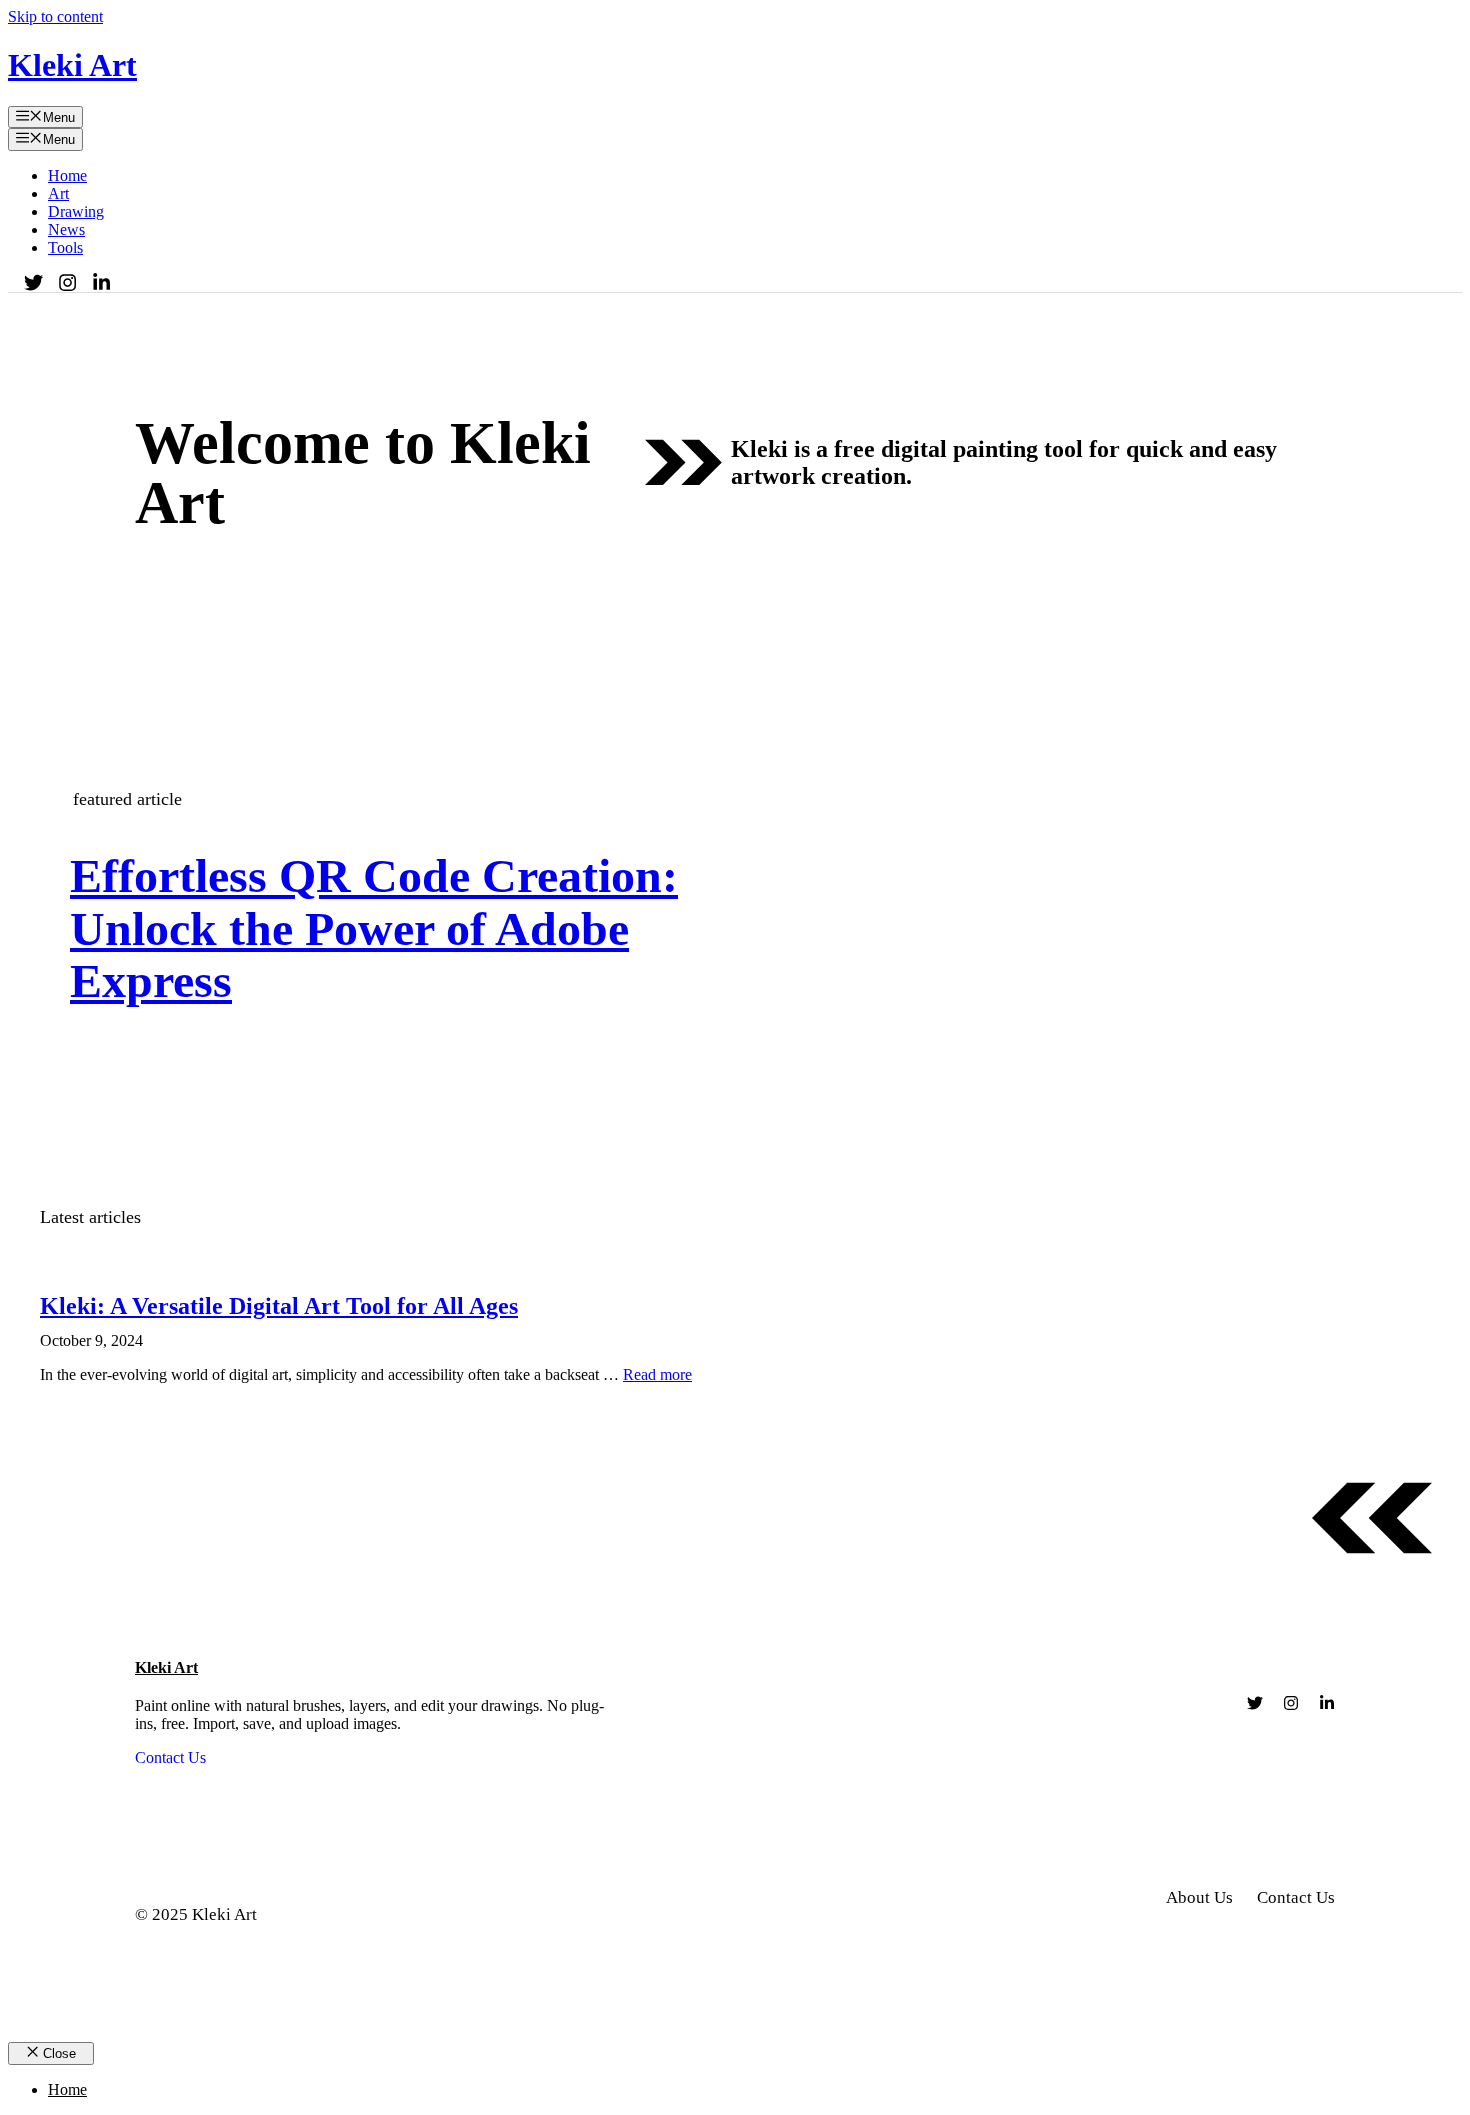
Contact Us (170, 1757)
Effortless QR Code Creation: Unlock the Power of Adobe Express (374, 928)
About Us (1199, 1897)
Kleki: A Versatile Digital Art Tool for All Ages (279, 1306)
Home (67, 175)
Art (58, 193)
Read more (657, 1374)
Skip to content (55, 16)
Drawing (76, 211)
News (66, 229)
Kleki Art (72, 65)
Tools (65, 247)
